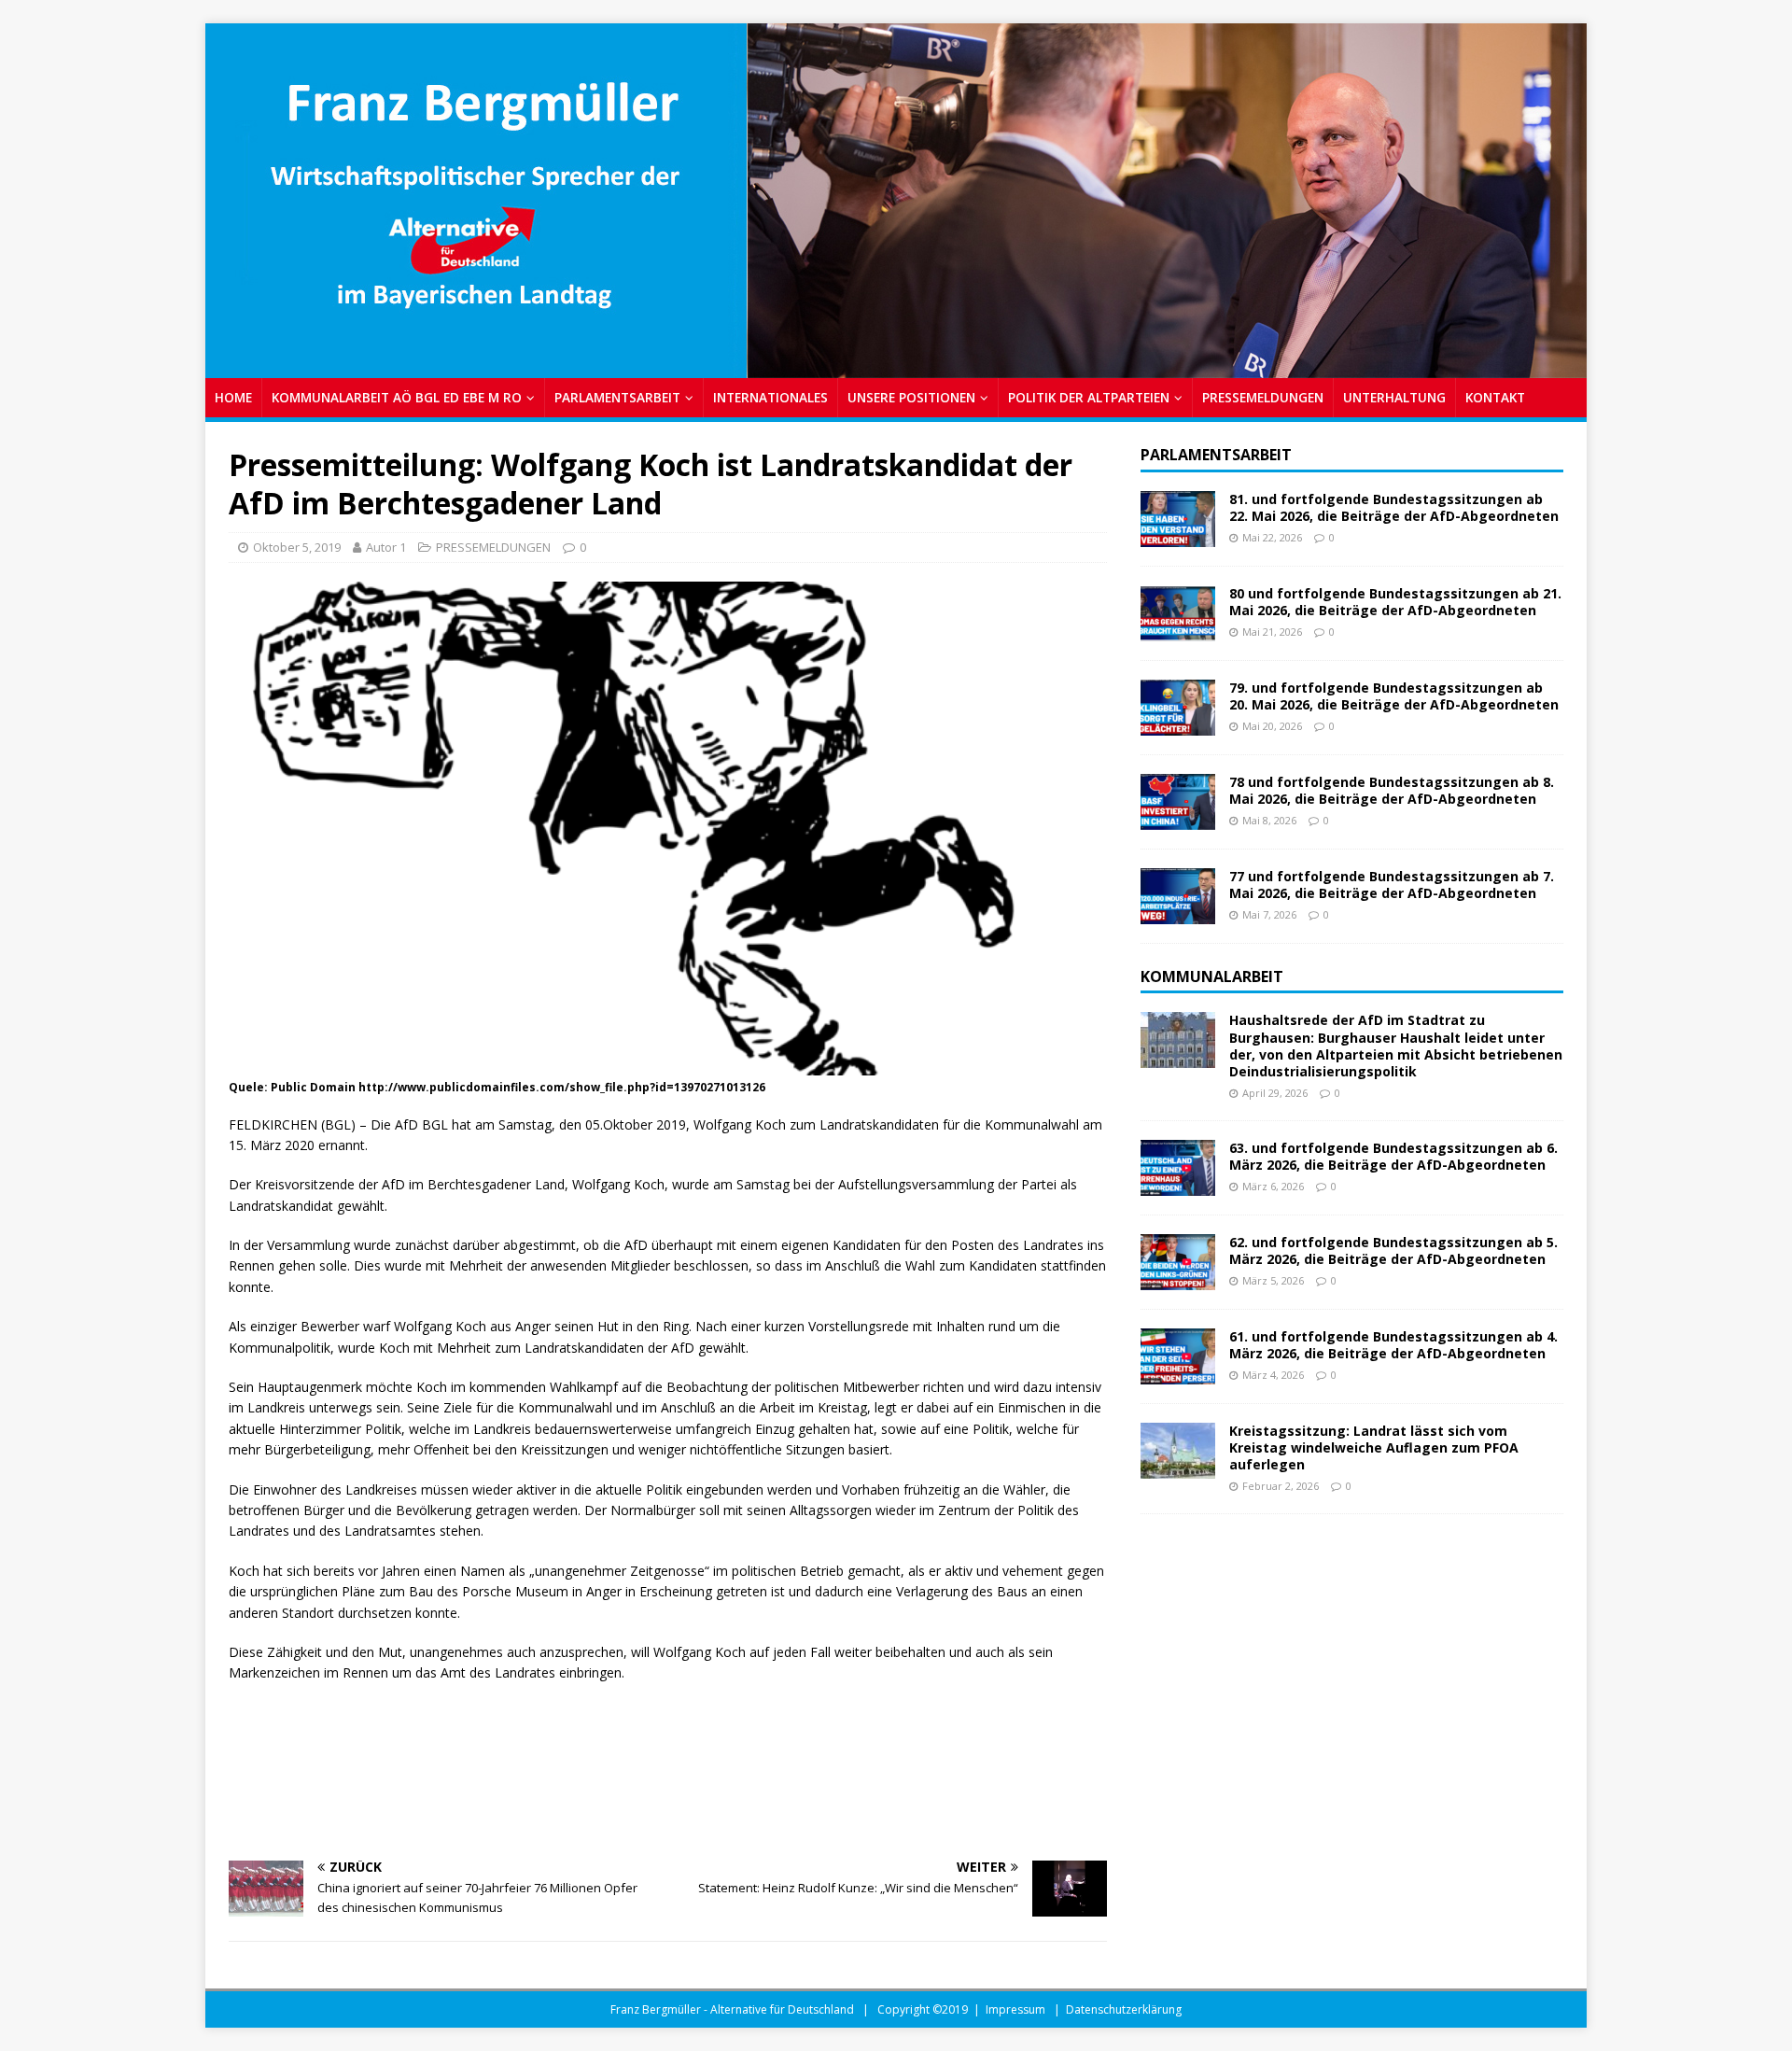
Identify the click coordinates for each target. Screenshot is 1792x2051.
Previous (229, 196)
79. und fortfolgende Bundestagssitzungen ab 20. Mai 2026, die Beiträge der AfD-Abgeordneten (1394, 696)
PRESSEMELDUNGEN (1263, 397)
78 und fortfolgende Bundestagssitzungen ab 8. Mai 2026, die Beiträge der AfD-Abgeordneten (1392, 790)
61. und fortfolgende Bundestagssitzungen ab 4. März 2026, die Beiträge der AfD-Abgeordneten (1393, 1345)
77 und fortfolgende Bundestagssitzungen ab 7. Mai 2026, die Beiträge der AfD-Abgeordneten (1392, 885)
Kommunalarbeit (1212, 976)
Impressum (1015, 2009)
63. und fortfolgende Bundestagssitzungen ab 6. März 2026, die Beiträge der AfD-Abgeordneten (1393, 1156)
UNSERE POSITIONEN (911, 397)
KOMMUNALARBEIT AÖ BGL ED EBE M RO (397, 397)
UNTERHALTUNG (1394, 397)
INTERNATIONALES (770, 397)
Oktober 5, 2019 (297, 547)
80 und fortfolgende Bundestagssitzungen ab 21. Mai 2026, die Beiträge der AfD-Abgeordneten (1395, 602)
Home (233, 397)
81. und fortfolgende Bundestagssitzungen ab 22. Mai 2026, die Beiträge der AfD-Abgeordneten (1394, 507)
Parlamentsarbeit (1216, 455)
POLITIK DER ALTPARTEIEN (1089, 397)
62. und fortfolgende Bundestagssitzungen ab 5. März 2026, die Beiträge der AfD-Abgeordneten (1393, 1250)
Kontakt (1495, 397)
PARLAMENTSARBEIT (617, 397)
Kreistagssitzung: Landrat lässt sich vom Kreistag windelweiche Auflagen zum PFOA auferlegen (1374, 1447)
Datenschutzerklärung (1124, 2009)
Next (1563, 196)
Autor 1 (386, 547)
